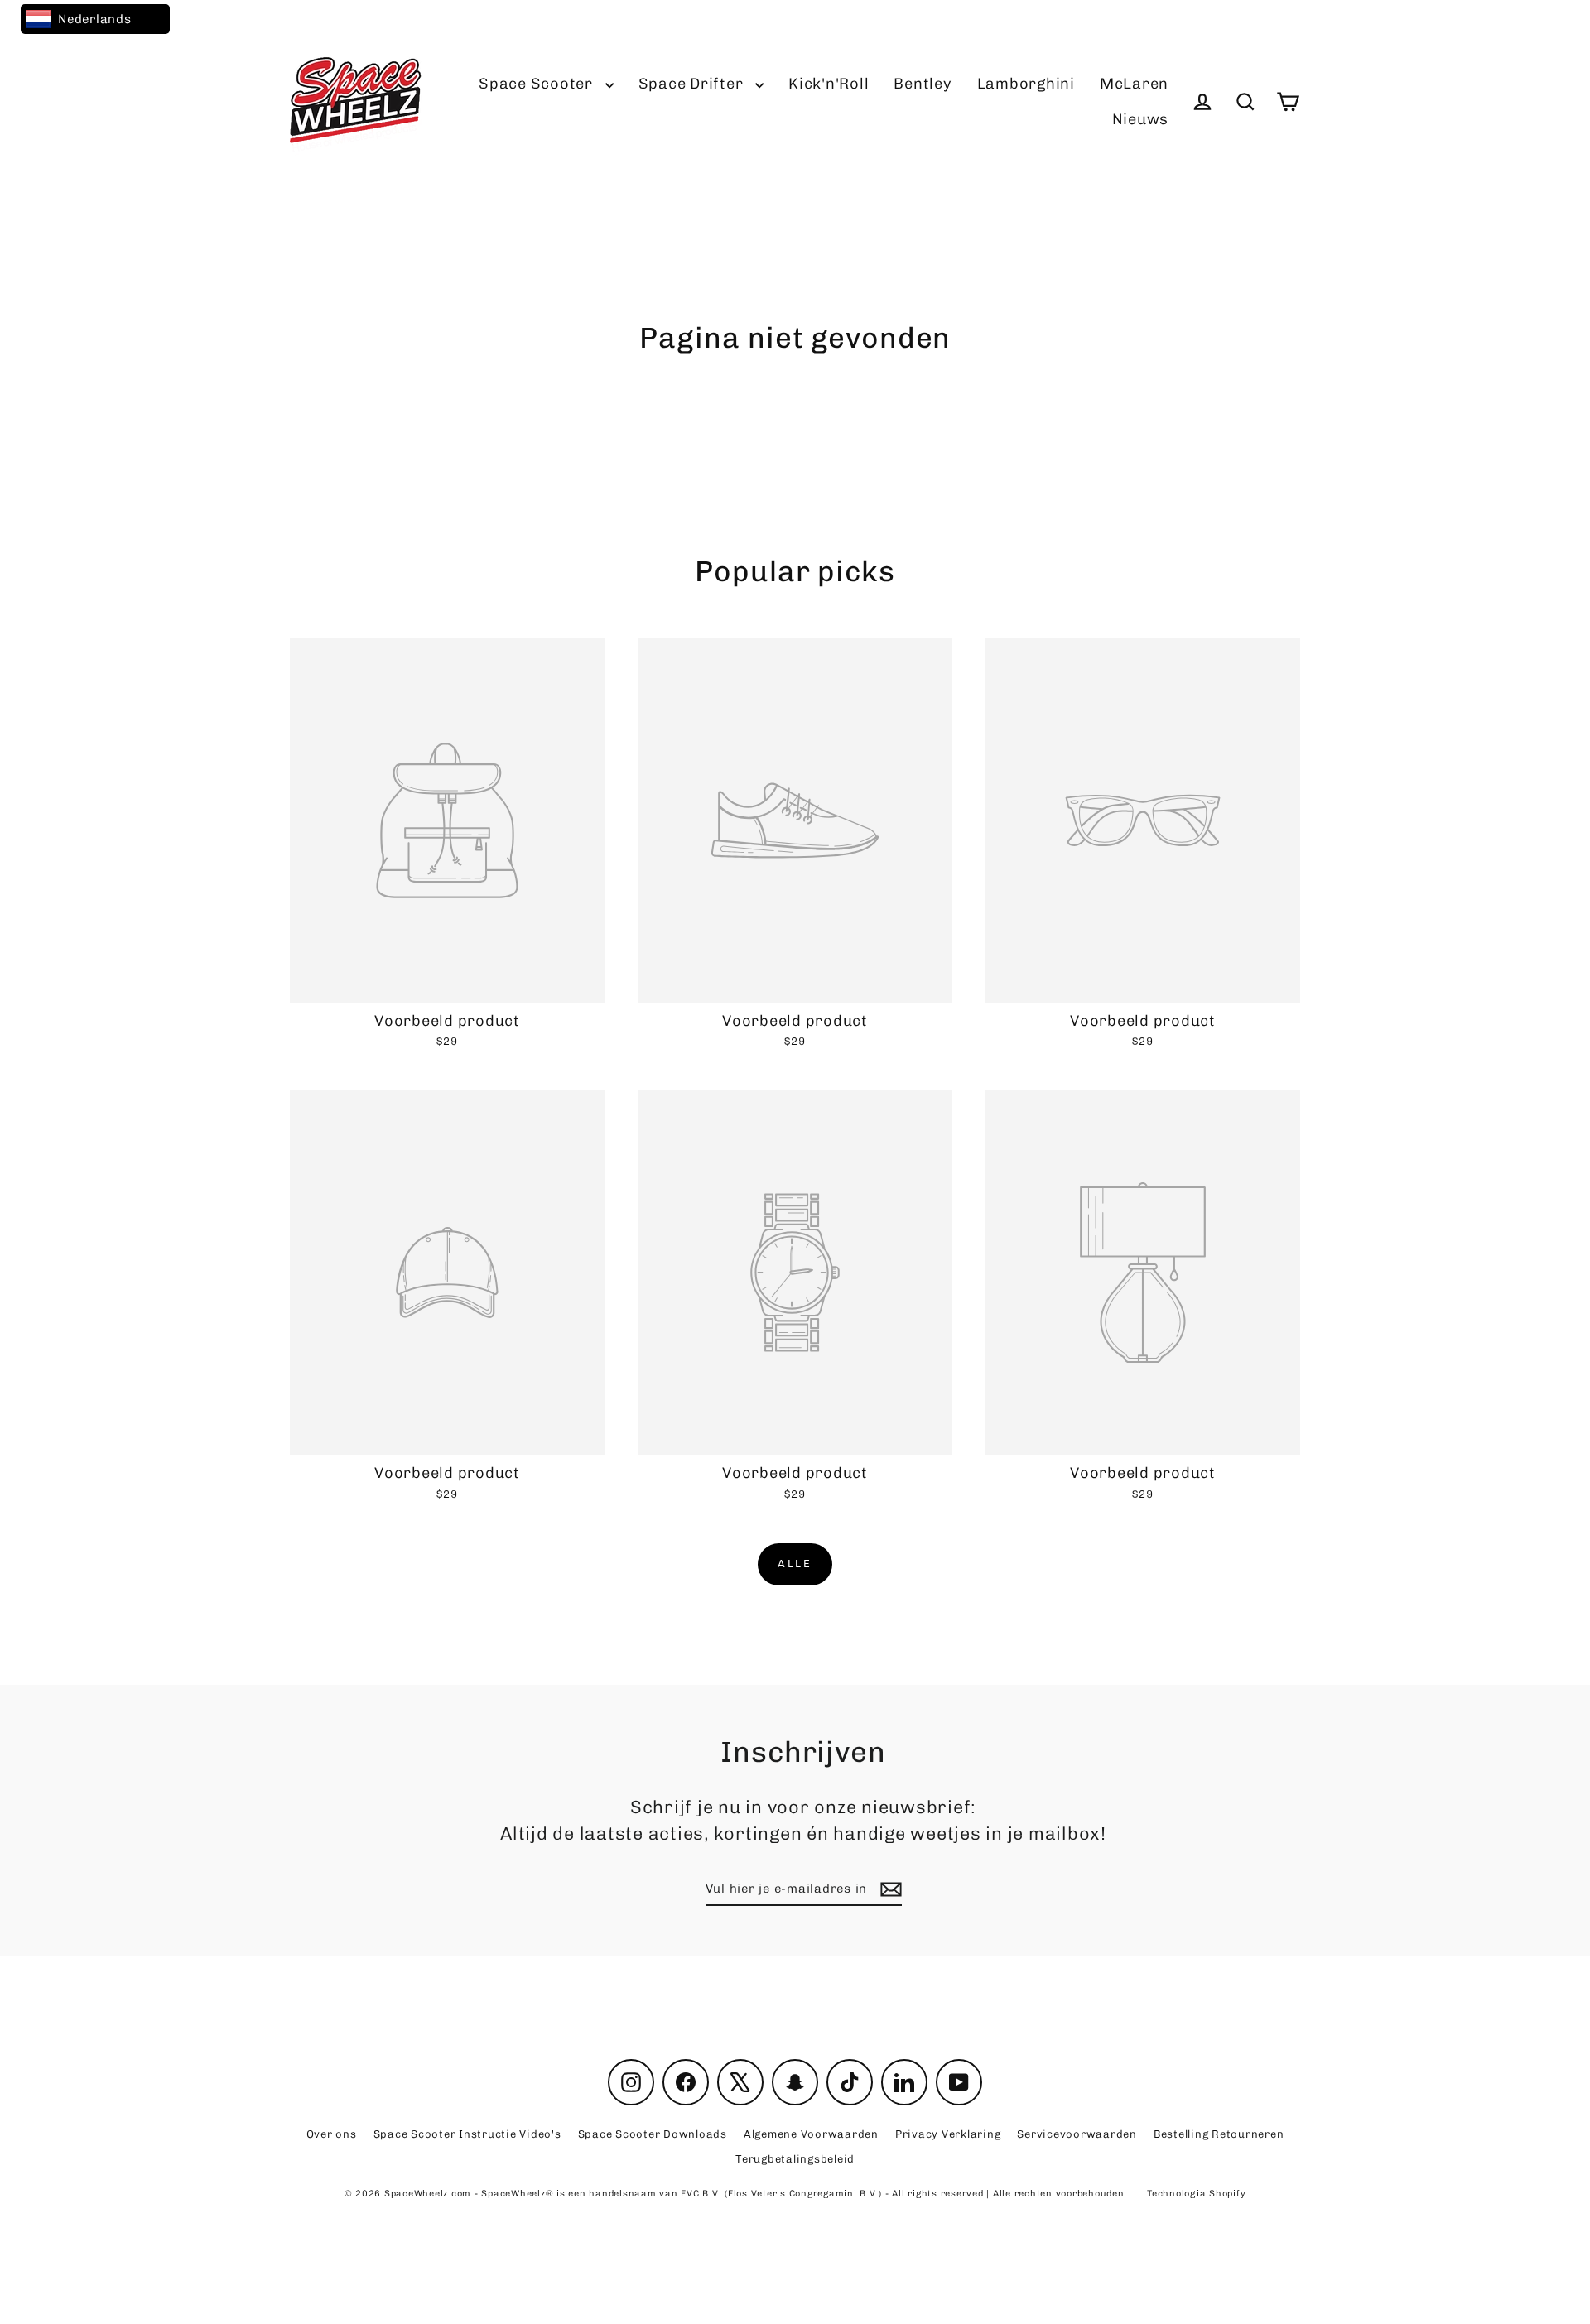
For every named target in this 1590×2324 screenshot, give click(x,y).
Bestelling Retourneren (1219, 2134)
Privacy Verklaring (948, 2134)
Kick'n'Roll (829, 84)
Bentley (923, 84)
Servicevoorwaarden (1077, 2134)
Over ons (332, 2134)
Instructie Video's (467, 2134)
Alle (795, 1564)
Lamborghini (1026, 84)
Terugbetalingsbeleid (795, 2159)
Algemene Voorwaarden (811, 2134)
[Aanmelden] (889, 1890)
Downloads (653, 2134)
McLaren (1134, 84)
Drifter (693, 84)
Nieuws (1141, 119)
